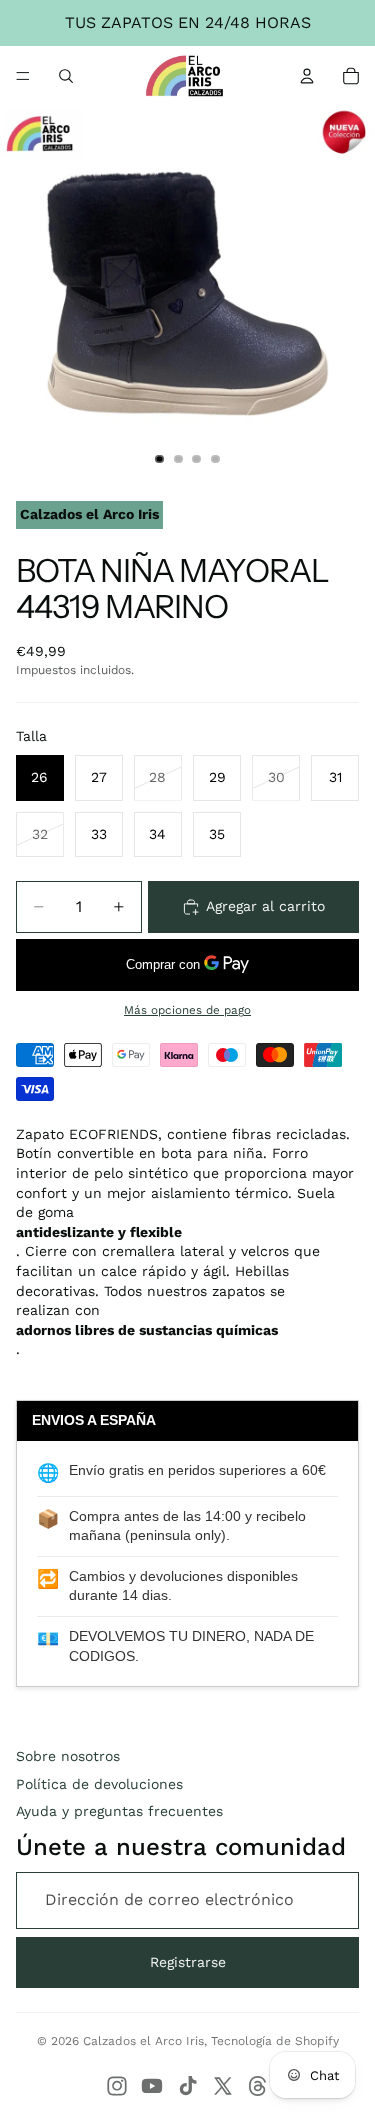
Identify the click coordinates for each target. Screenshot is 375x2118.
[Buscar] (66, 76)
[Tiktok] (188, 2086)
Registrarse (188, 1962)
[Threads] (258, 2086)
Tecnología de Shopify (275, 2041)
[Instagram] (117, 2086)
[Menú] (23, 76)
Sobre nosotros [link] (68, 1756)
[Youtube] (152, 2086)
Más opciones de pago (187, 1010)
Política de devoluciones (99, 1784)
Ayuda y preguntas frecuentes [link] (119, 1811)
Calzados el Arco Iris (143, 2041)
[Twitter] (223, 2086)
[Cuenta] (307, 76)
